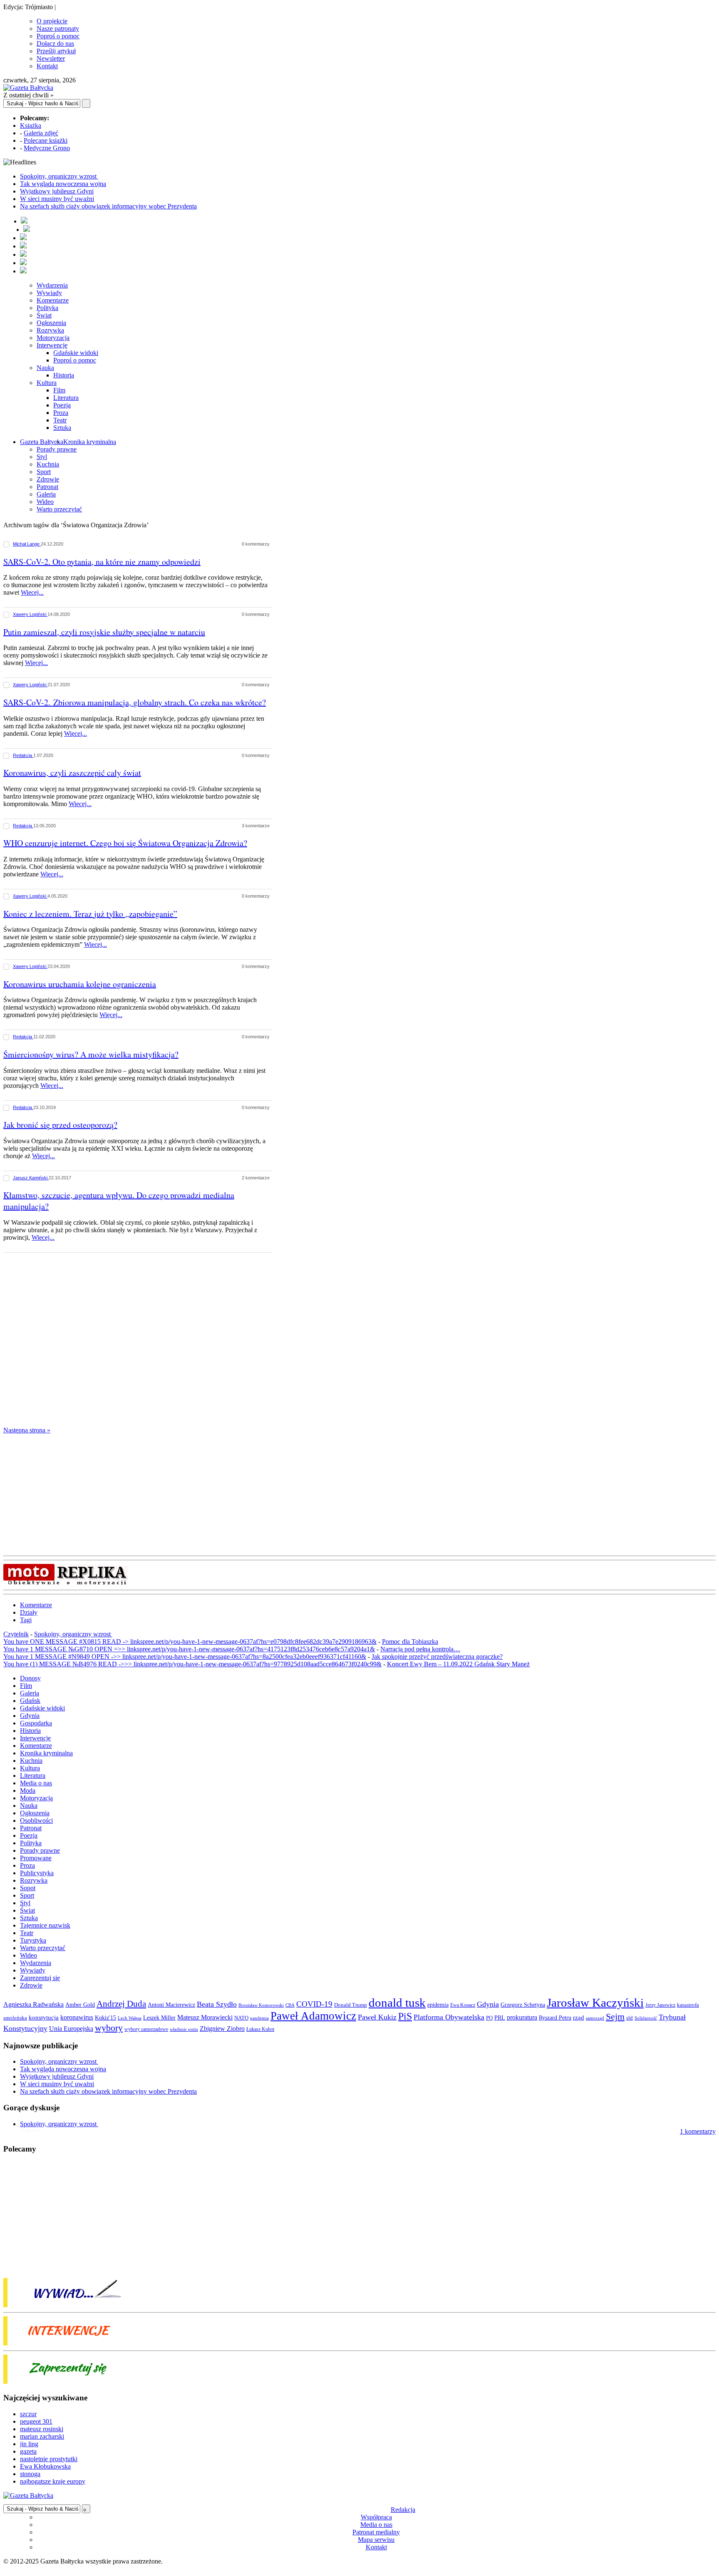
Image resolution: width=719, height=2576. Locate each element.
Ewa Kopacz (463, 2005)
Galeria (46, 494)
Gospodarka (36, 1723)
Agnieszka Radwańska (33, 2004)
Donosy (30, 1678)
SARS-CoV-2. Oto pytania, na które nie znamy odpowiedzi (102, 562)
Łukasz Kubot (260, 2029)
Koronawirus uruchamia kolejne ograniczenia (80, 984)
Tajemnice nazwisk (45, 1925)
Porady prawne (57, 449)
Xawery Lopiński (30, 614)
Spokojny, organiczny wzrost (59, 176)
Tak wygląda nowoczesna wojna (63, 184)
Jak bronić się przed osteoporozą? (60, 1125)
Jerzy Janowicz (660, 2005)
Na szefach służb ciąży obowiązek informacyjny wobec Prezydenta (108, 206)
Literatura (66, 398)
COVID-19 (314, 2004)
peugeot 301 (36, 2421)
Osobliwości (36, 1820)
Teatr (60, 420)
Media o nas (36, 1783)
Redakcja (23, 755)
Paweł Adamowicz (313, 2016)
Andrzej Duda (121, 2004)
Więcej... (32, 592)
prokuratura (522, 2017)
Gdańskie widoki (76, 353)
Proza (61, 413)
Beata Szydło (217, 2004)
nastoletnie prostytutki (49, 2459)
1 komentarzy (698, 2131)
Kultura (47, 383)
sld (630, 2018)
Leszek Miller (159, 2018)
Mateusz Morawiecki (205, 2017)
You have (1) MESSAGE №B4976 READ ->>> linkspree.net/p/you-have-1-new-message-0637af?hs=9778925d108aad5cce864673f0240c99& (192, 1664)
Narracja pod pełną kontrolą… (420, 1649)
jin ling (29, 2444)
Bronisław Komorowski (261, 2005)
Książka (31, 125)
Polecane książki (46, 140)
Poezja (62, 405)
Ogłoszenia (51, 323)
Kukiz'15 (105, 2018)
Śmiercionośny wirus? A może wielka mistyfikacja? (91, 1054)
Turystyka (33, 1940)
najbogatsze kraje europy (53, 2481)
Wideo (45, 502)
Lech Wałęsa (130, 2018)
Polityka (47, 308)
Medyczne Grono (47, 148)
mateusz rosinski (42, 2429)
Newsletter (51, 58)
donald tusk (397, 2003)
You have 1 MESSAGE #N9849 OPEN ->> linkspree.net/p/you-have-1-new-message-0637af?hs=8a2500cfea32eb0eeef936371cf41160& (185, 1657)
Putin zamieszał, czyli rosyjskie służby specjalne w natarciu (104, 632)
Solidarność (646, 2018)
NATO (241, 2018)
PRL (500, 2018)
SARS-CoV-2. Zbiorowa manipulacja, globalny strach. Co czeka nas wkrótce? (135, 702)
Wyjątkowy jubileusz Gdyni (57, 191)
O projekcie (52, 21)
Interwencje (52, 345)
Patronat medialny (376, 2532)
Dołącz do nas (55, 43)
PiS (405, 2016)
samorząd (595, 2018)
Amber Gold (80, 2005)
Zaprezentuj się (40, 1978)
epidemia (438, 2005)
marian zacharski (42, 2436)
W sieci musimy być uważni (57, 199)
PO (489, 2018)
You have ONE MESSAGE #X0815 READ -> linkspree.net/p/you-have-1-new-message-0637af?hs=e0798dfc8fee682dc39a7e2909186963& (190, 1642)
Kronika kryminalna (90, 442)
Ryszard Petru (555, 2018)
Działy (29, 1612)
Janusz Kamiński (31, 1178)
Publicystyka (37, 1873)
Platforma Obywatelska (449, 2017)
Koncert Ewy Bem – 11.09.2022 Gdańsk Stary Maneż (458, 1664)
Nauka (45, 368)
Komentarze (53, 300)
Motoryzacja (53, 338)
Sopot (28, 1888)
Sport (44, 472)
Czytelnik (16, 1634)
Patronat (47, 487)
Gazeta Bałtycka (42, 442)
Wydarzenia (52, 285)
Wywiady (49, 293)
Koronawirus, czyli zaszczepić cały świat (72, 773)
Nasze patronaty (58, 29)
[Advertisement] (142, 1341)
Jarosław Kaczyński (595, 2003)
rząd (579, 2018)
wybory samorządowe (146, 2029)
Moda (28, 1791)
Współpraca (376, 2517)
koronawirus (77, 2017)
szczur (28, 2414)
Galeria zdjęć (41, 133)
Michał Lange (27, 544)
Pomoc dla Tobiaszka (410, 1642)
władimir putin (184, 2029)
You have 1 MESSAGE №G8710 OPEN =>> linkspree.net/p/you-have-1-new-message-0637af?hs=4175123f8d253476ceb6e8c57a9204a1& (189, 1649)
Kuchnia (48, 464)
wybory (109, 2028)
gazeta (28, 2451)
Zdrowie (48, 479)
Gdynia (30, 1716)
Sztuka (62, 428)
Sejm (615, 2017)
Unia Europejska (71, 2029)
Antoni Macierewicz (171, 2005)
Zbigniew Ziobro (222, 2029)
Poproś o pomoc (58, 36)
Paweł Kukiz (377, 2017)
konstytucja (44, 2018)
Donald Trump (351, 2005)
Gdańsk (30, 1701)
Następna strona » (27, 1430)
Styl (42, 457)
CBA (290, 2005)
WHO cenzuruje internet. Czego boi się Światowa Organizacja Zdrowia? (125, 843)
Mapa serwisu (376, 2540)
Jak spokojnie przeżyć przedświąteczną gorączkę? (437, 1657)
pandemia (259, 2018)
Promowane (36, 1858)
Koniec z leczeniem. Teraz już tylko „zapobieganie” (90, 914)
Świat (44, 315)
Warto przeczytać (59, 509)
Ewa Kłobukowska (45, 2466)
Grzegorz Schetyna (523, 2005)
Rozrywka (50, 330)
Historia (64, 375)
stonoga (30, 2474)
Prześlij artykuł (56, 51)
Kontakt (47, 66)
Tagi (26, 1620)
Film (59, 390)
